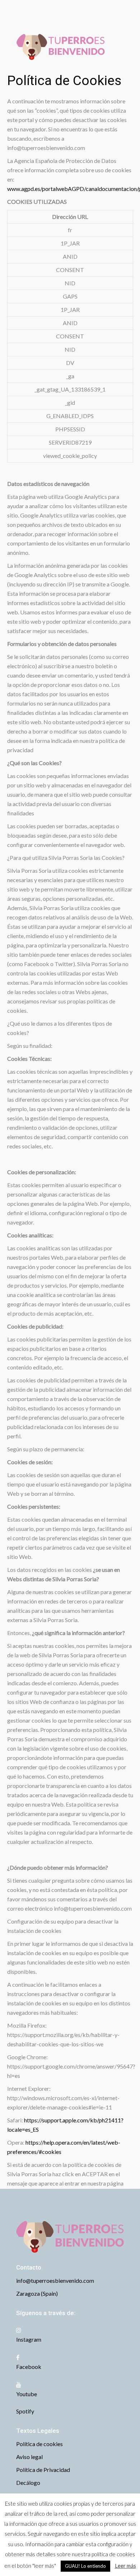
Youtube (27, 2394)
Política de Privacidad (43, 2470)
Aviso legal (29, 2457)
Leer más (125, 2566)
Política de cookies (39, 2444)
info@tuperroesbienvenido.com (55, 2280)
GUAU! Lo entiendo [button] (85, 2566)
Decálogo (28, 2483)
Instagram (29, 2339)
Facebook (29, 2367)
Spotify (25, 2411)
